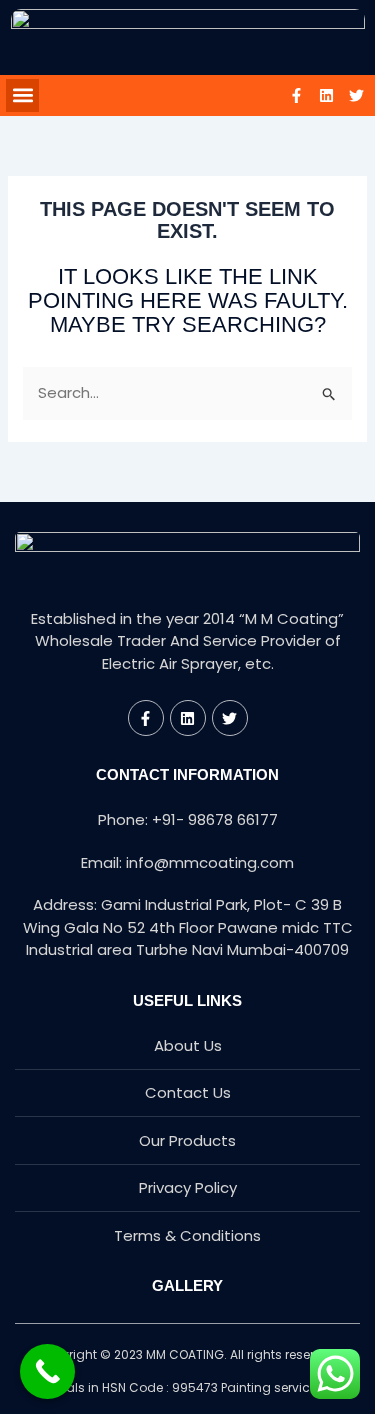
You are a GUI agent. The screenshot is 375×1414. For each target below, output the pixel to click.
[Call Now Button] (47, 1371)
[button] (22, 95)
